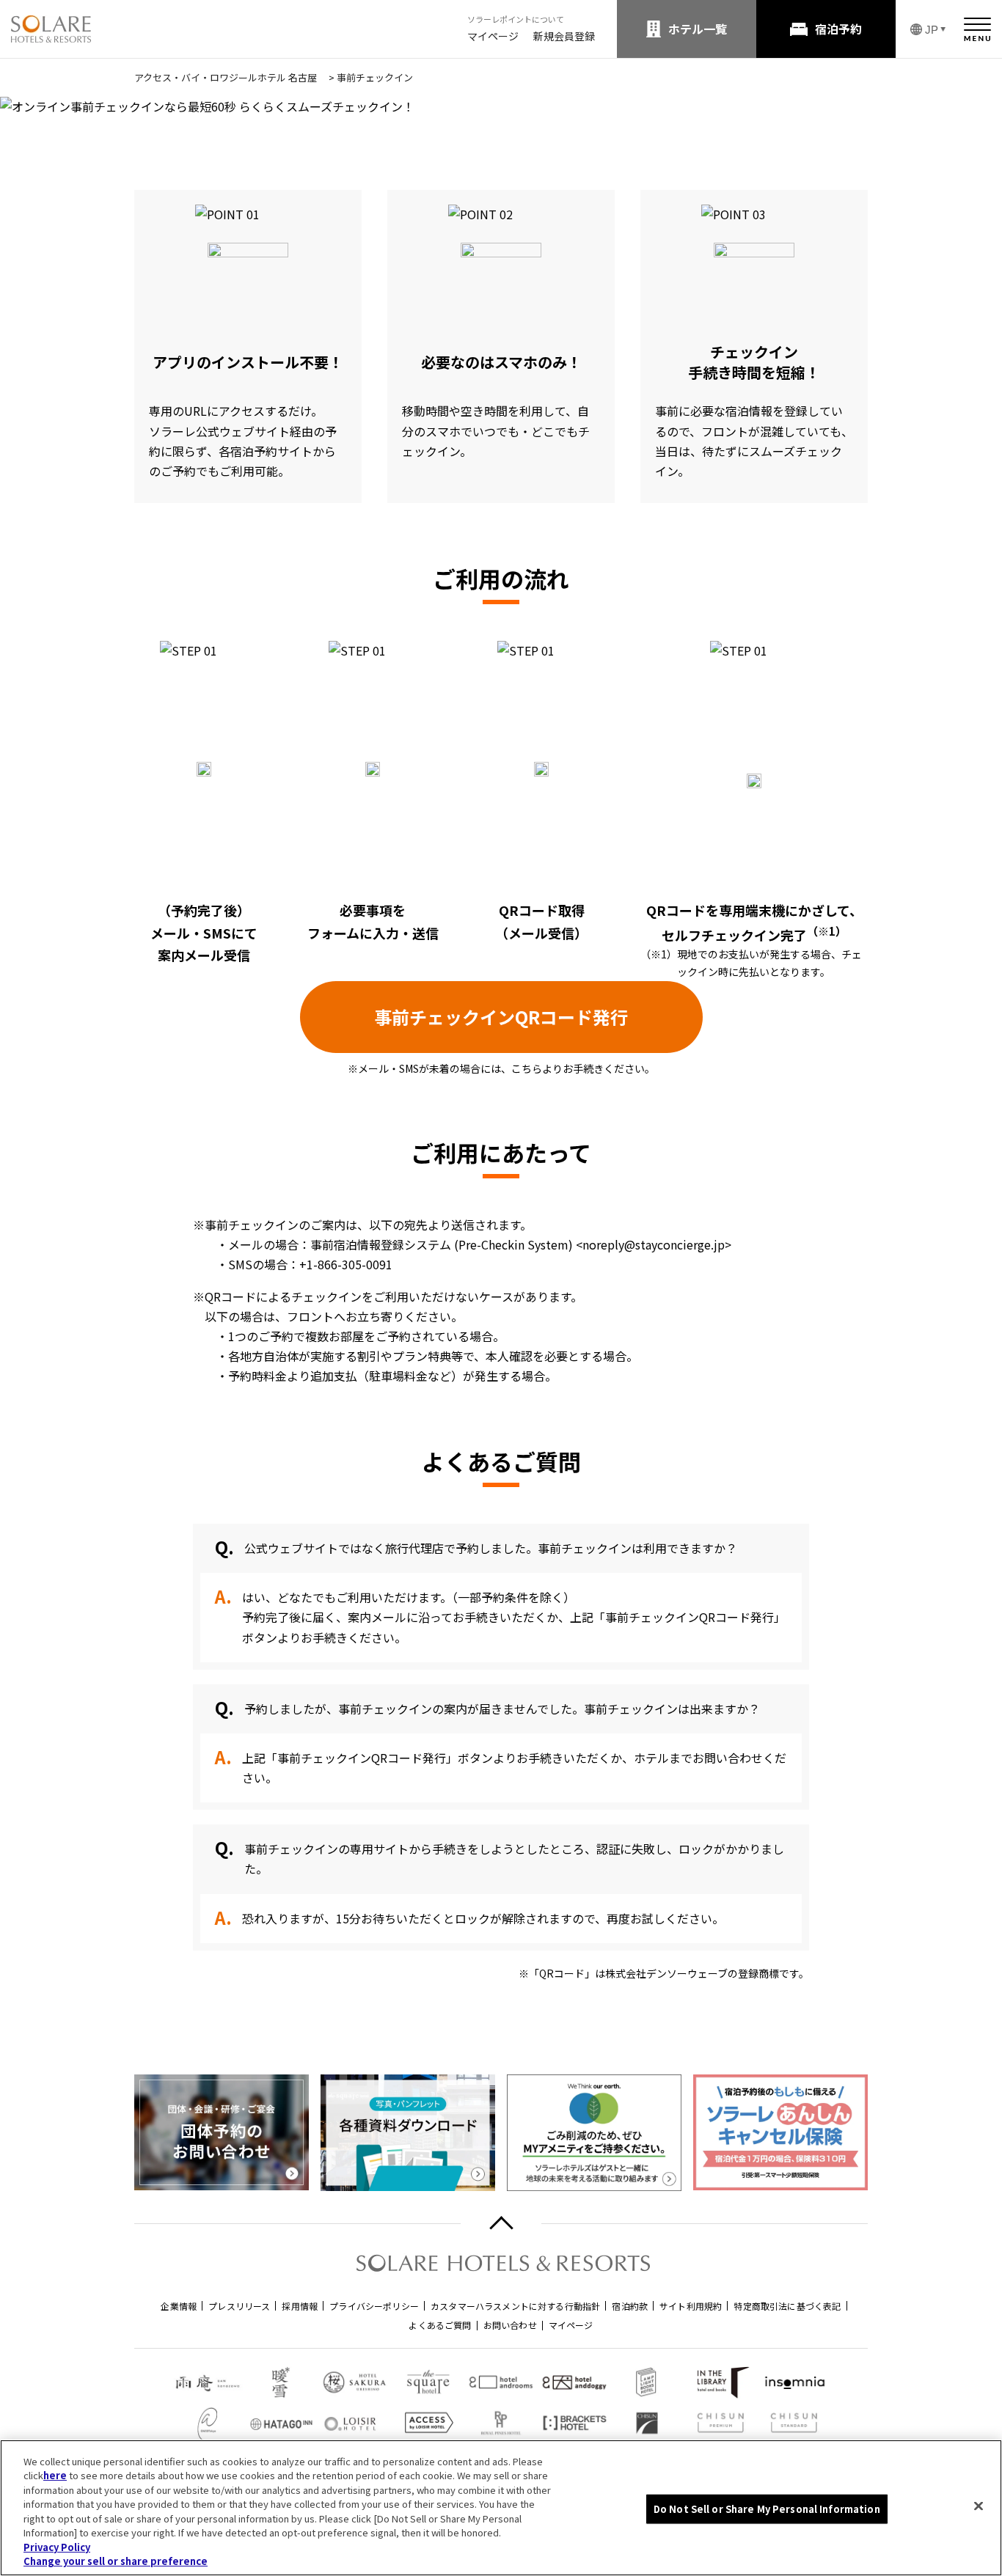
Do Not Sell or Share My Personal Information (767, 2509)
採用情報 (300, 2306)
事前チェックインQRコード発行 (501, 1017)
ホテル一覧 (698, 29)
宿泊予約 (838, 29)
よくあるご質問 (440, 2325)
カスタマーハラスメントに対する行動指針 (515, 2306)
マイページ (493, 36)
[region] (501, 2508)
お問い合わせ (510, 2325)
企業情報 (179, 2306)
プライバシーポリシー (374, 2306)
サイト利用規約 (691, 2306)
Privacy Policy (57, 2547)
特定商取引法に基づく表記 (787, 2306)
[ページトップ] (501, 2224)
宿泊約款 (630, 2306)
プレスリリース (239, 2306)
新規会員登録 (564, 36)
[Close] (979, 2506)
